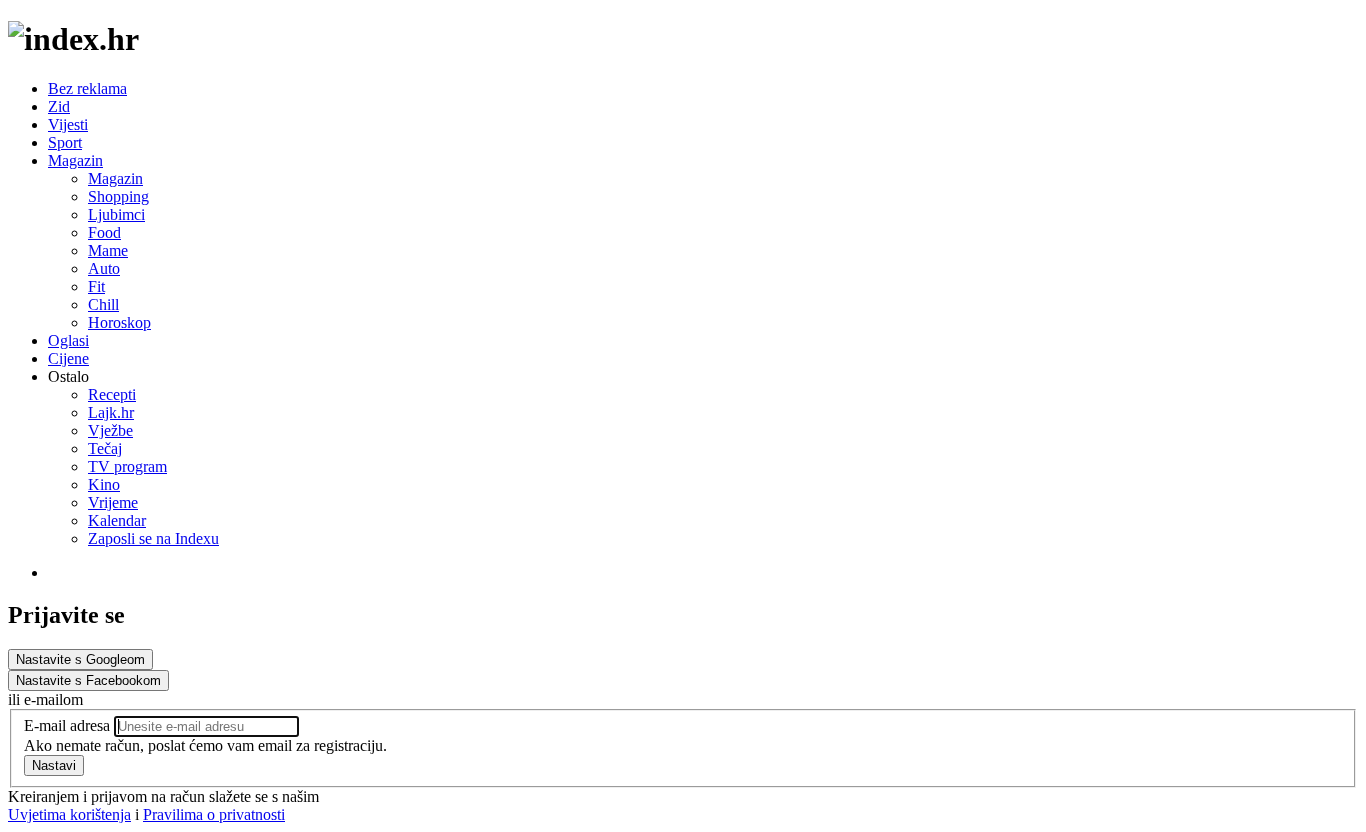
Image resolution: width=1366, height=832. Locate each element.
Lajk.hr (111, 412)
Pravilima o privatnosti (214, 814)
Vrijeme (113, 502)
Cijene (68, 358)
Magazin (75, 160)
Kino (104, 484)
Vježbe (110, 430)
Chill (103, 304)
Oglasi (68, 340)
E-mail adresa (67, 725)
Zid (59, 106)
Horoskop (119, 322)
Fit (96, 286)
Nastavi (54, 765)
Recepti (112, 394)
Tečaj (105, 448)
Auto (104, 268)
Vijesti (68, 124)
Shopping (118, 196)
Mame (108, 250)
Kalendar (117, 520)
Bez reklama (87, 88)
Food (104, 232)
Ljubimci (116, 214)
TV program (127, 466)
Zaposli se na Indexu (153, 538)
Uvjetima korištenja (69, 814)
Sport (65, 142)
